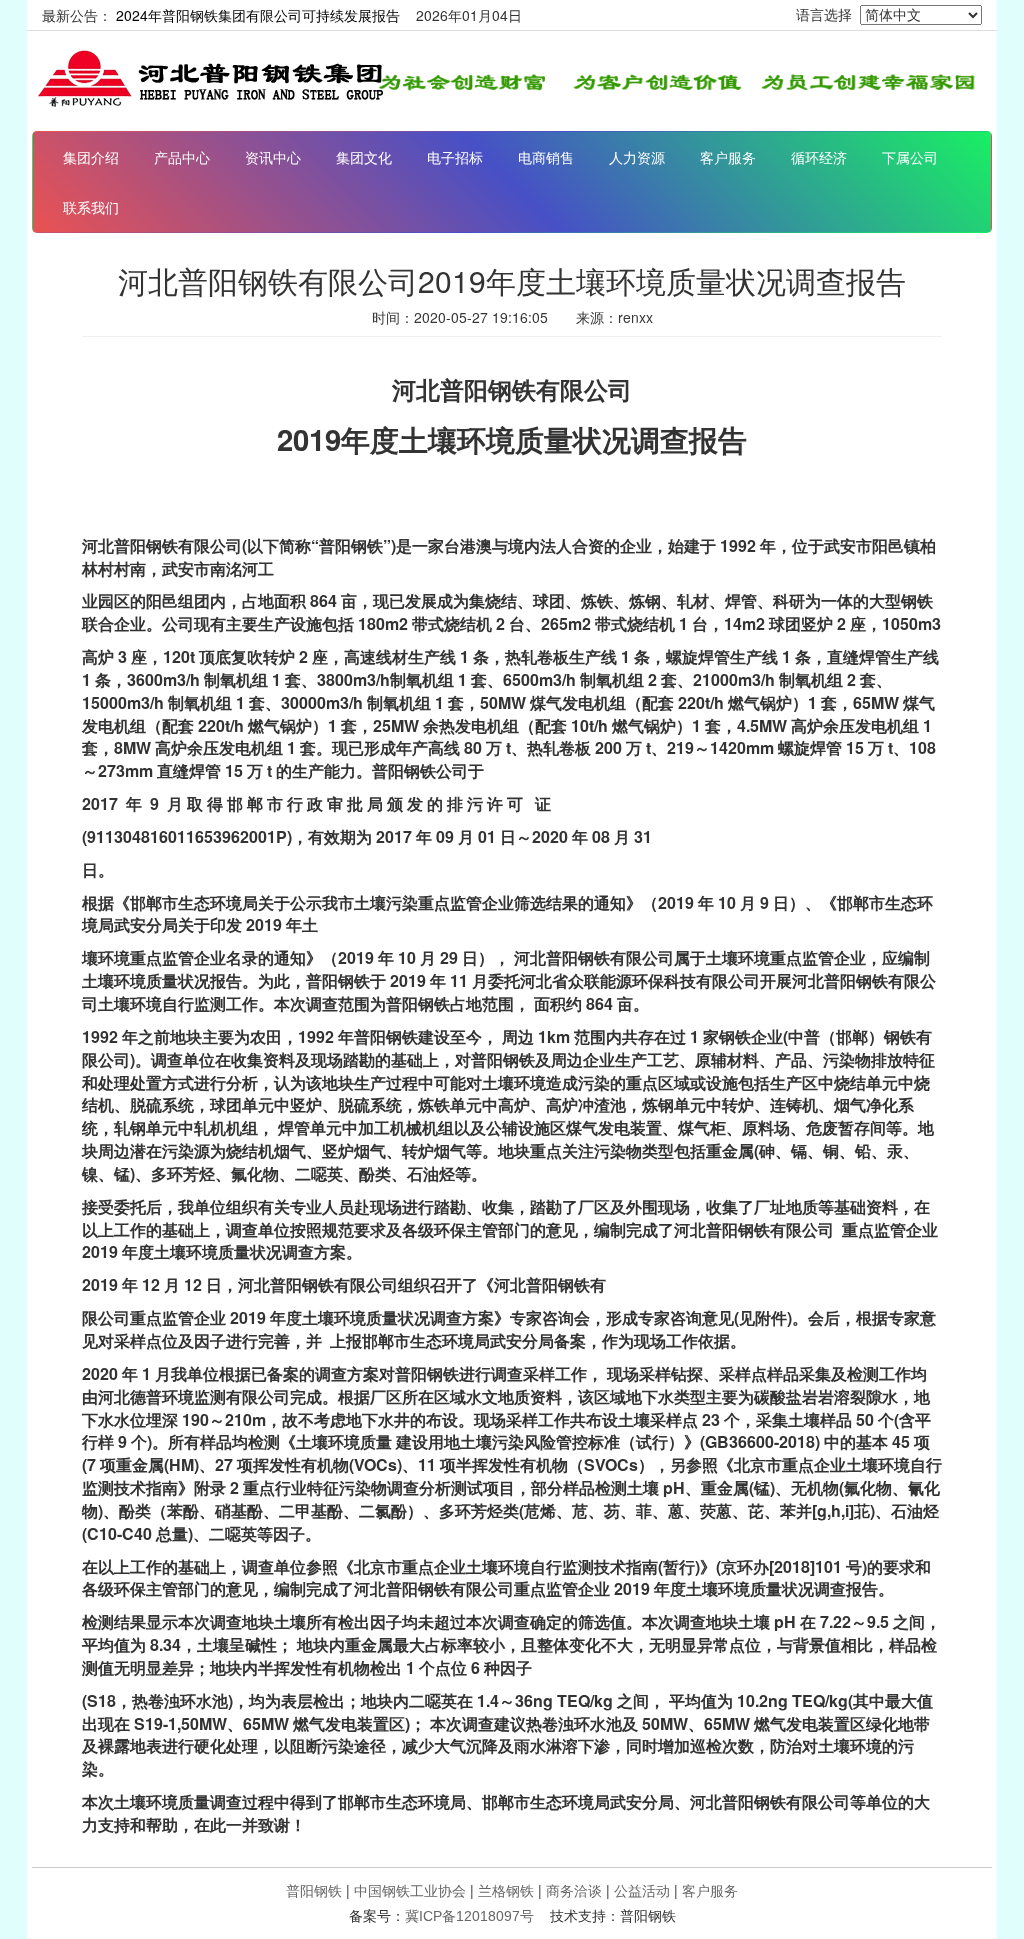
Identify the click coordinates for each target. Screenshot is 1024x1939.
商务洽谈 (574, 1890)
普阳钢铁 (314, 1890)
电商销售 (546, 157)
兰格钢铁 (506, 1890)
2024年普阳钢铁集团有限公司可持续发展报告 (258, 15)
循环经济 (819, 157)
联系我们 (91, 207)
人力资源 (637, 157)
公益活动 (642, 1890)
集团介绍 (91, 157)
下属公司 (910, 157)
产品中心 (182, 157)
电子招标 (455, 157)
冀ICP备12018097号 (469, 1916)
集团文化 (364, 157)
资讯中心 (273, 157)
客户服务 (728, 157)
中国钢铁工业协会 (410, 1890)
